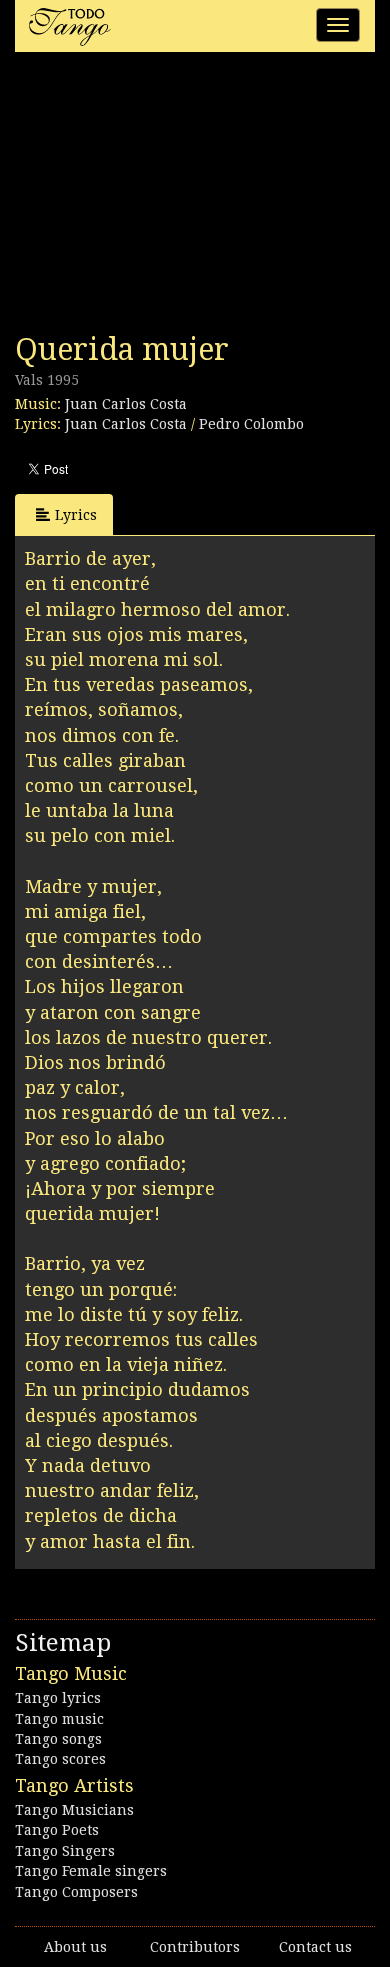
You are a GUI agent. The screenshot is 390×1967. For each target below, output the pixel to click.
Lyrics (76, 515)
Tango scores (60, 1759)
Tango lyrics (58, 1698)
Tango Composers (76, 1892)
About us (75, 1947)
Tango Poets (57, 1830)
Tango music (59, 1719)
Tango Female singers (91, 1871)
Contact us (315, 1947)
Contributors (195, 1947)
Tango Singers (65, 1851)
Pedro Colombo (251, 424)
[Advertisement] (165, 198)
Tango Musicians (74, 1810)
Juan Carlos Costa (126, 404)
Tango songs (58, 1739)
